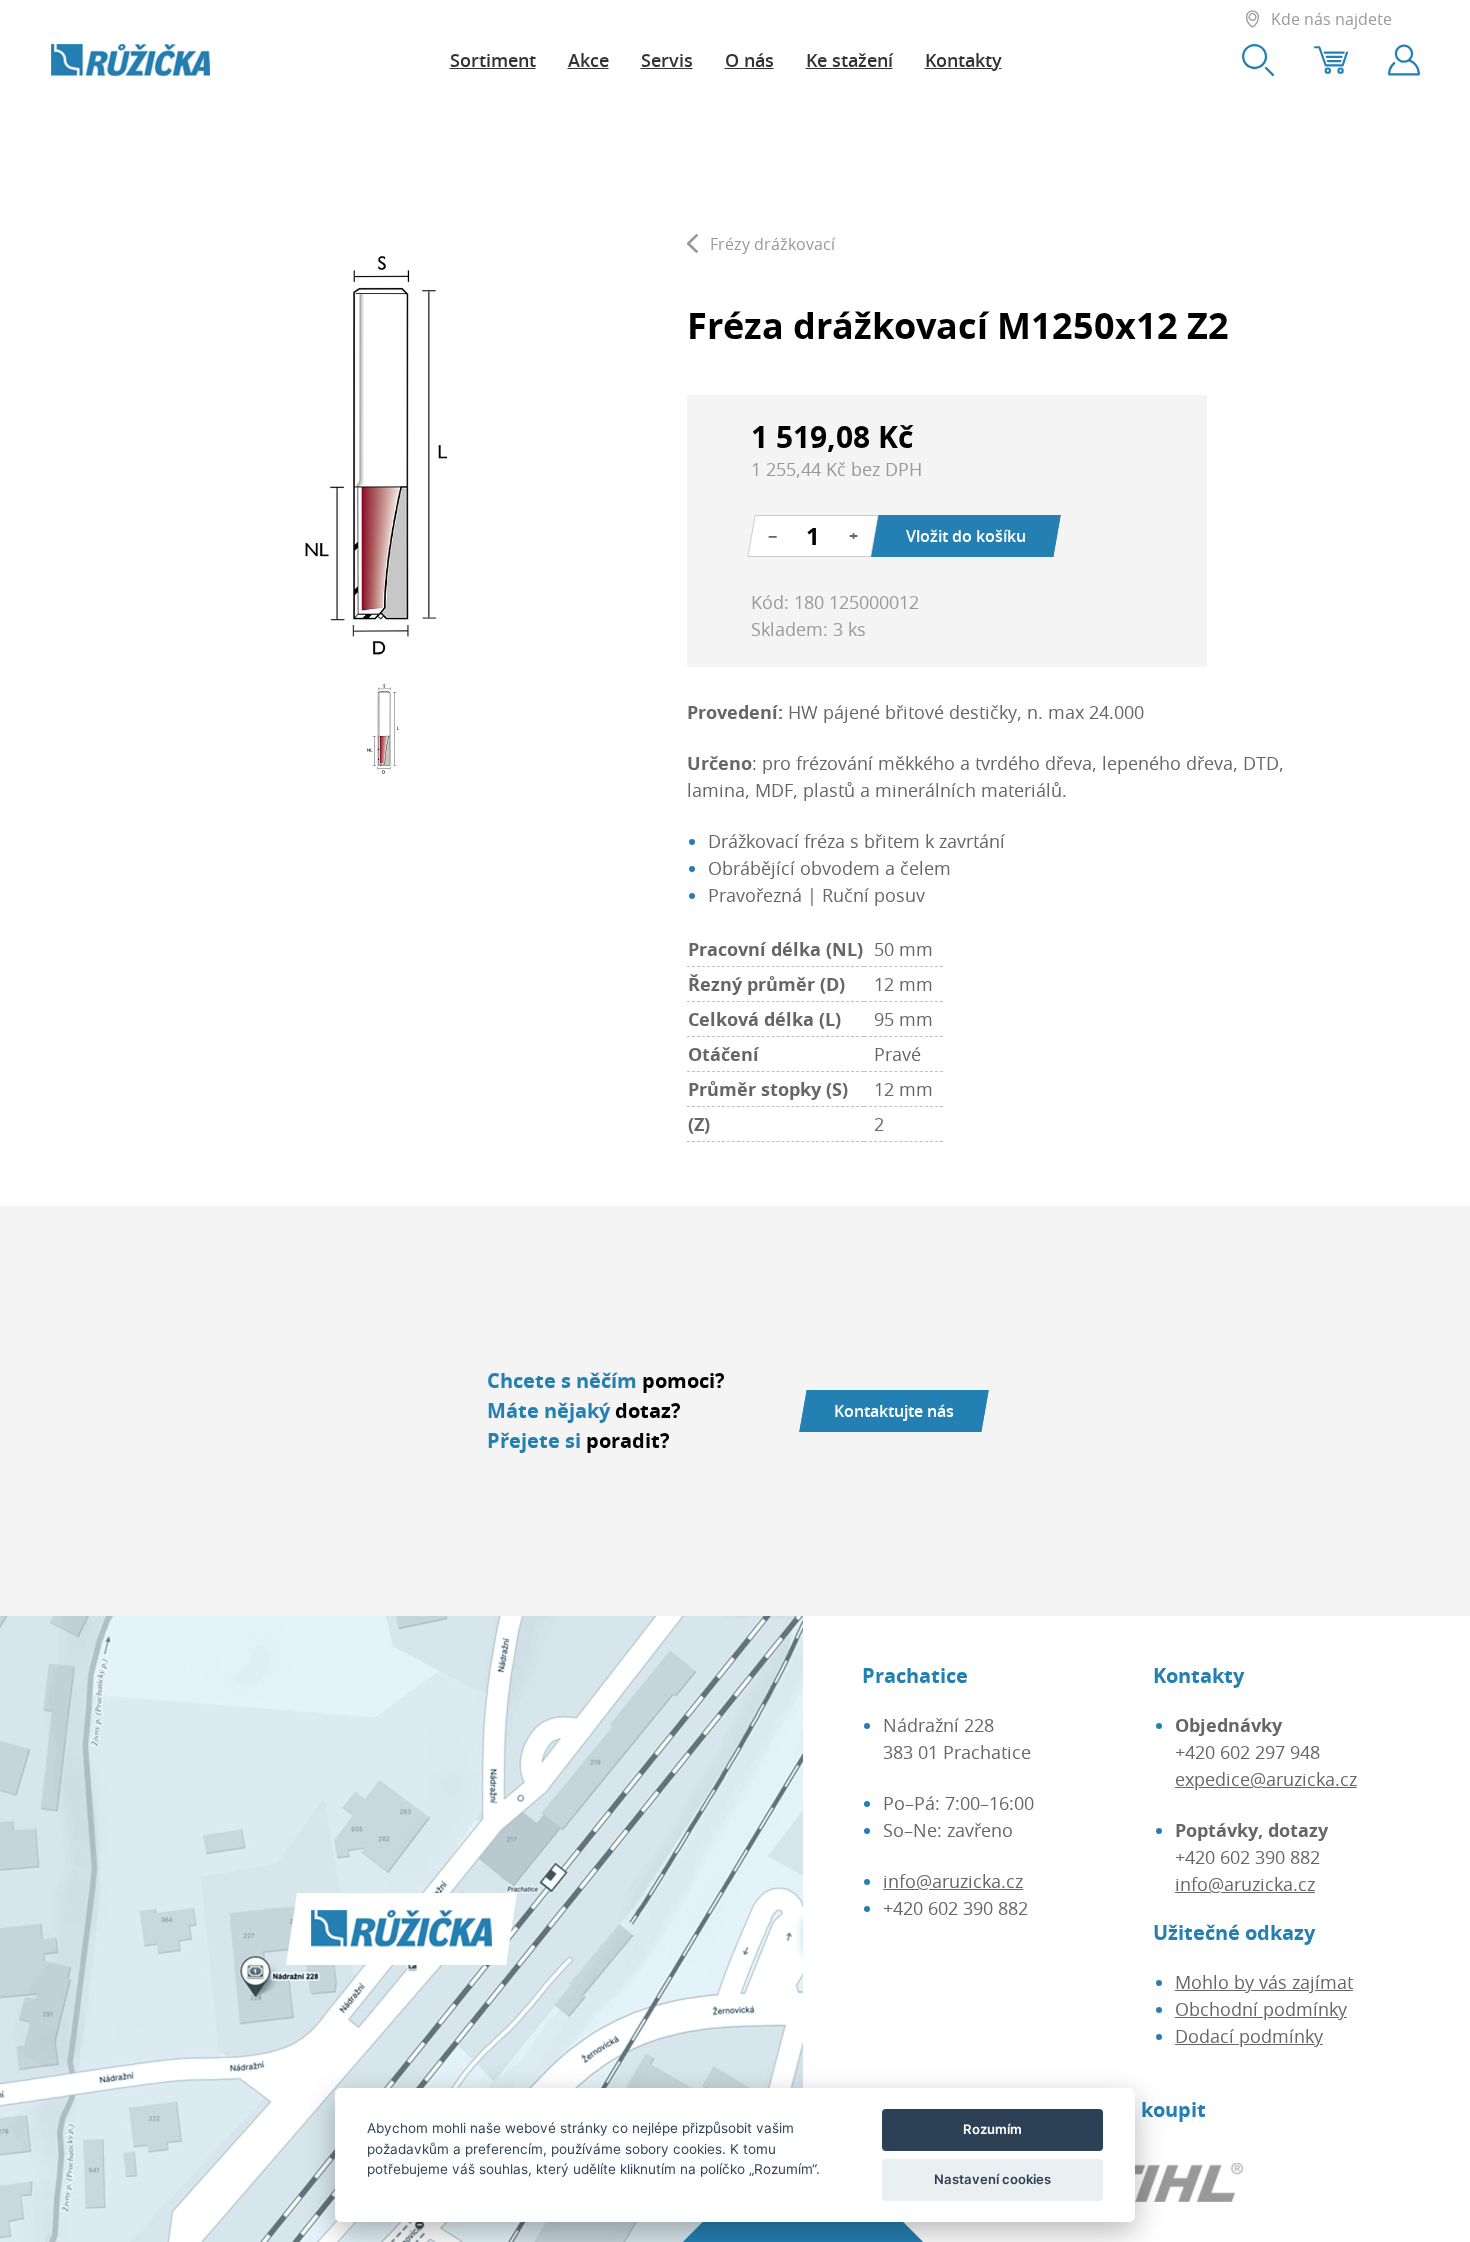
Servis (667, 60)
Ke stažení (849, 60)
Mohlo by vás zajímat (1264, 1982)
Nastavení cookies (992, 2179)
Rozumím (992, 2129)
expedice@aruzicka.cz (1266, 1779)
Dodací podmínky (1249, 2036)
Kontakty (963, 60)
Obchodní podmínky (1261, 2009)
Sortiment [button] (493, 60)
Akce (588, 60)
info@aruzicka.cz (953, 1881)
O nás (749, 60)
